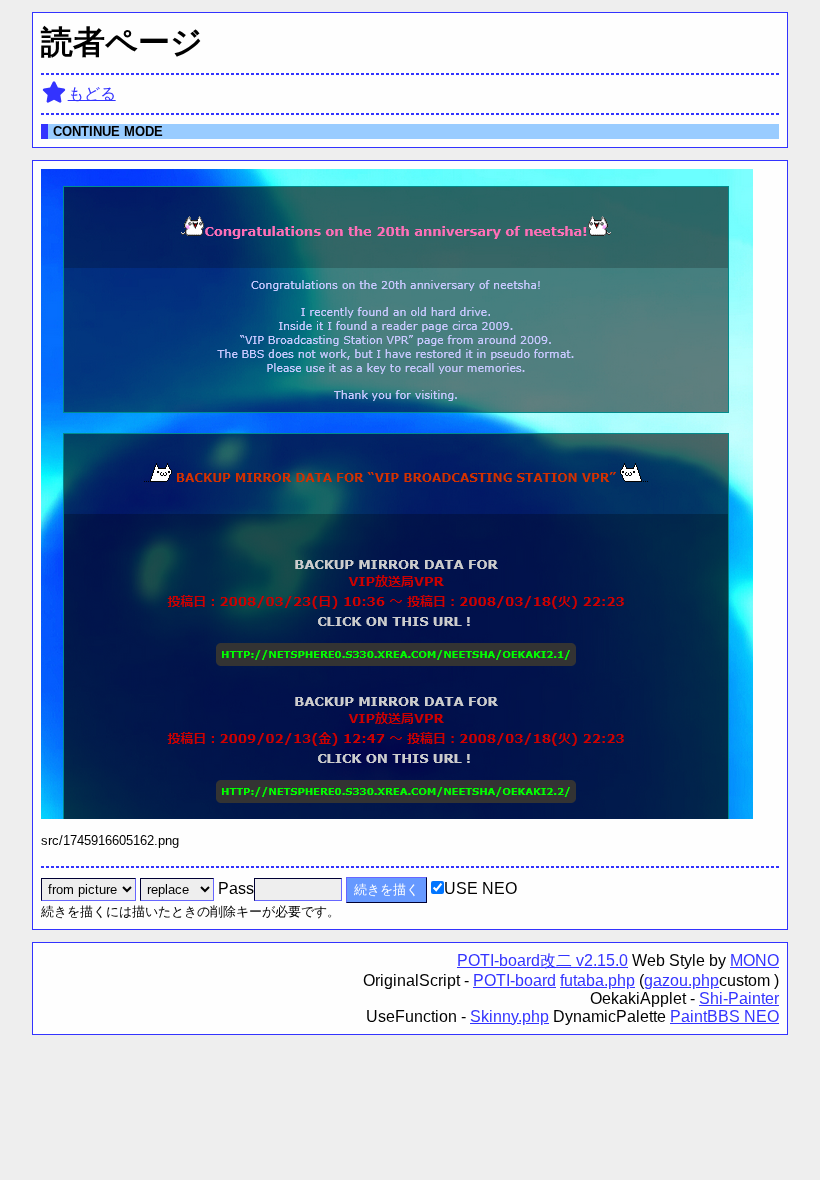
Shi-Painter (739, 998)
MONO (754, 960)
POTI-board (514, 980)
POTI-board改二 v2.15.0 (542, 960)
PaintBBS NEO (724, 1016)
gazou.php (681, 980)
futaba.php (597, 980)
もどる (92, 93)
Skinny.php (509, 1016)
